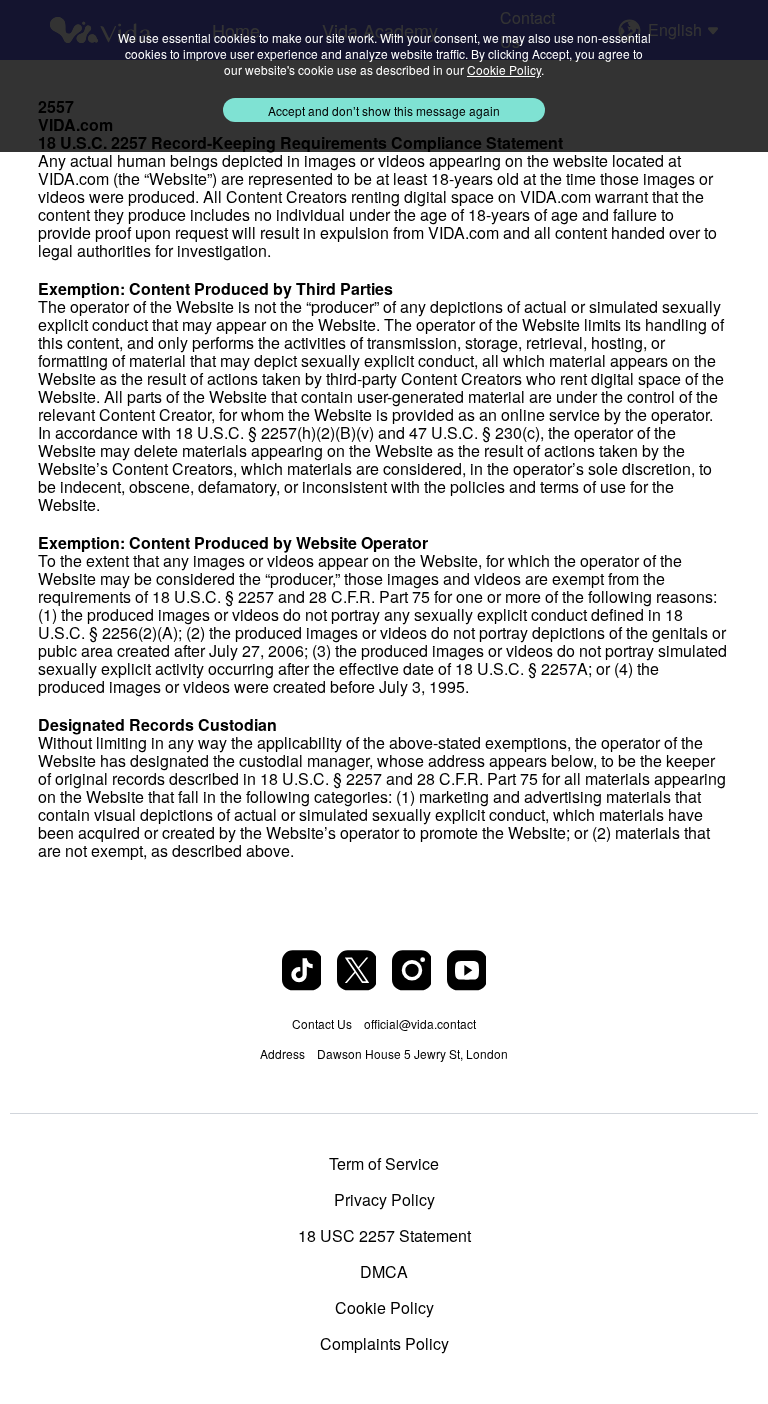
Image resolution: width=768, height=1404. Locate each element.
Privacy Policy (384, 1200)
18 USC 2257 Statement (384, 1236)
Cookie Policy (384, 1308)
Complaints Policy (384, 1344)
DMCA (384, 1272)
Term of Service (384, 1164)
